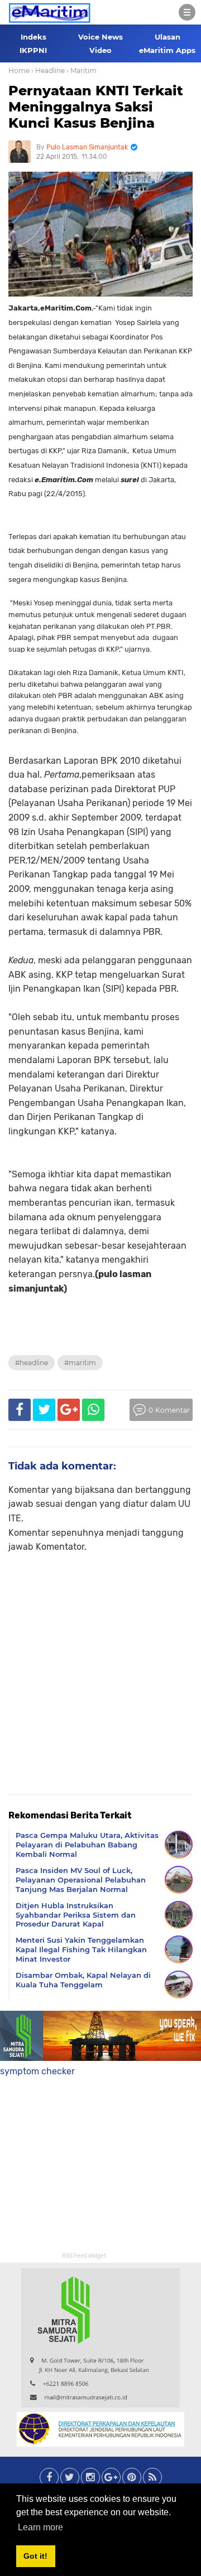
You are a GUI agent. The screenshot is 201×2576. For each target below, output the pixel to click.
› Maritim (82, 71)
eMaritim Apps (167, 50)
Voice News (100, 37)
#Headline (32, 1363)
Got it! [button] (35, 2556)
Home (19, 71)
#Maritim (80, 1363)
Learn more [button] (40, 2527)
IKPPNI (33, 50)
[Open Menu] (187, 12)
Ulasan (167, 37)
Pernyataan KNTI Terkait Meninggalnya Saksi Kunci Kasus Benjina (96, 107)
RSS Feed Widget (84, 2256)
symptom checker (37, 2071)
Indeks (33, 37)
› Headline (48, 71)
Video (100, 50)
